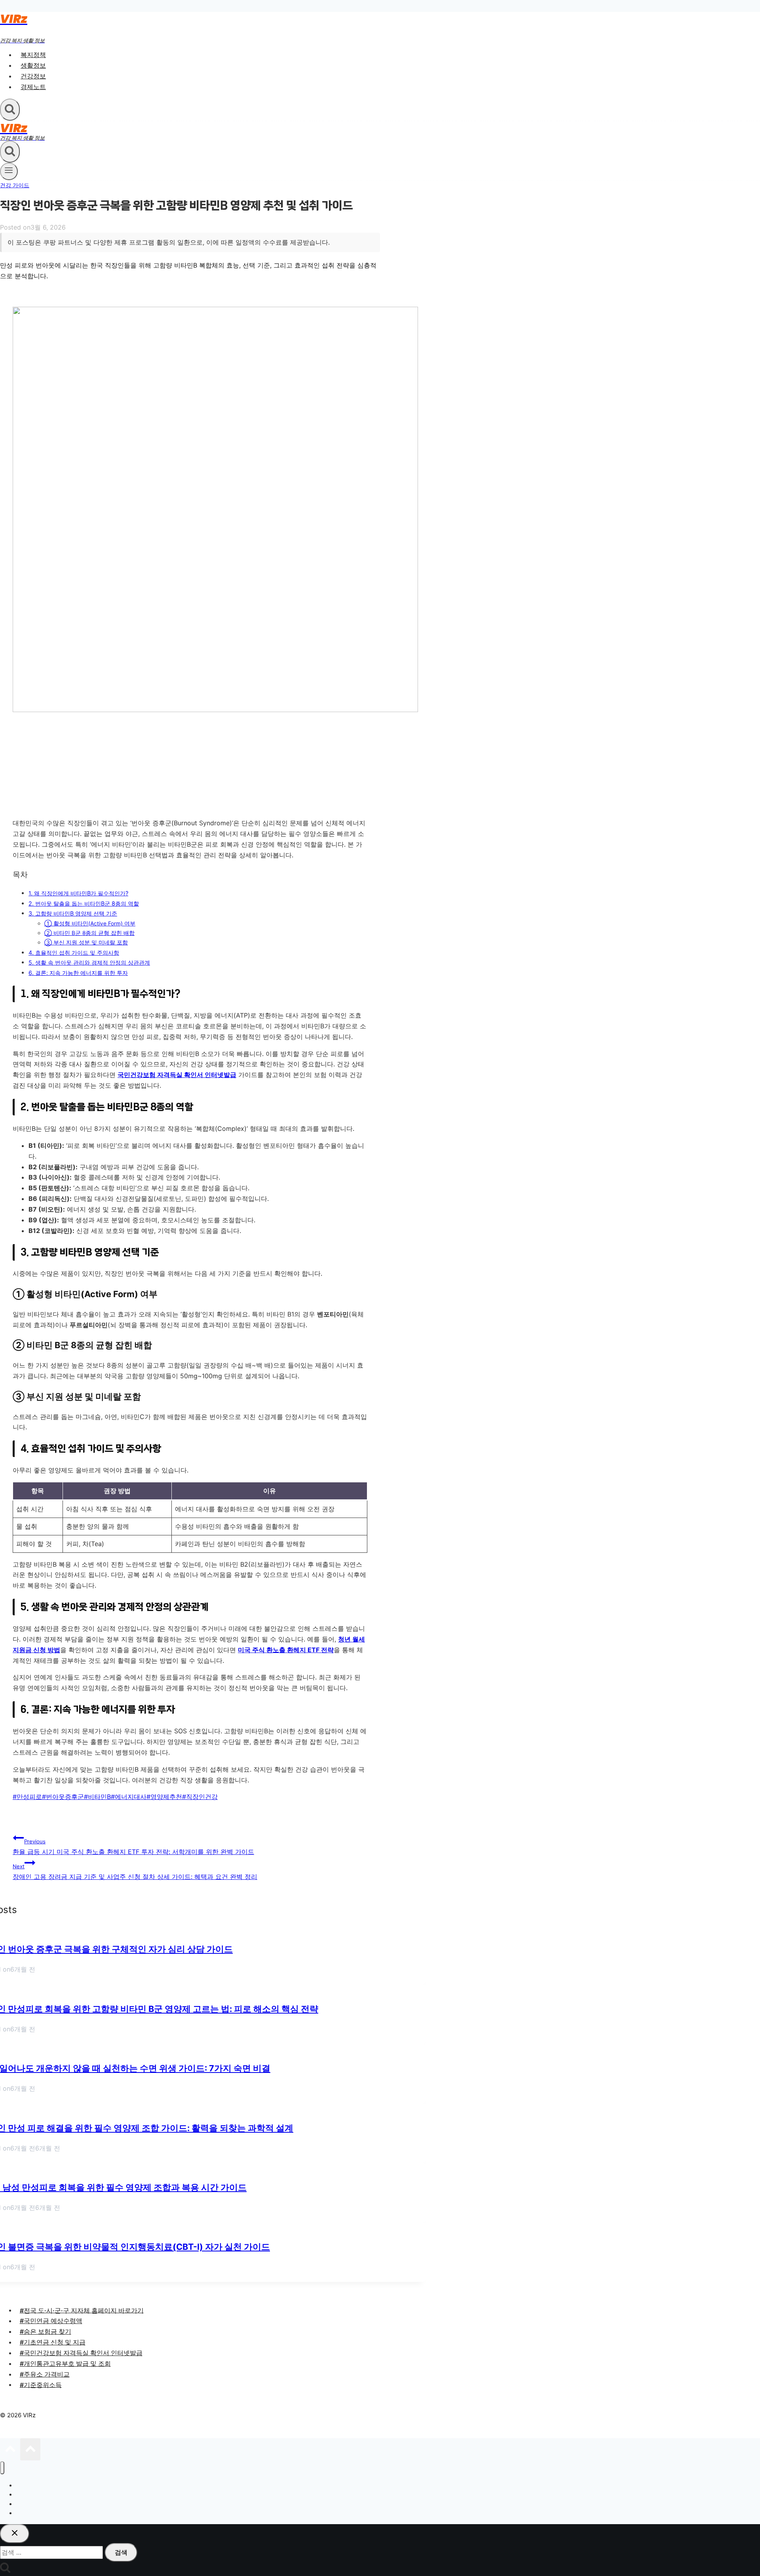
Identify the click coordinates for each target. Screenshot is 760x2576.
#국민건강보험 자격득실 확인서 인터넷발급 (81, 2353)
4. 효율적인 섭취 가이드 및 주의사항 (74, 953)
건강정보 (33, 76)
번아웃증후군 (63, 1797)
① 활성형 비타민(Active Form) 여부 (90, 923)
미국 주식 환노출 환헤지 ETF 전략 (286, 1650)
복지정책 (33, 55)
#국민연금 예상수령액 (51, 2321)
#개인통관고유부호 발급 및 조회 (65, 2363)
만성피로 (27, 1797)
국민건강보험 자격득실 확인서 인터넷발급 (177, 1075)
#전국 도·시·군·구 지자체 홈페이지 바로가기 (82, 2310)
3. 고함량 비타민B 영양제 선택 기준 (73, 913)
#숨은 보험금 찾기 (46, 2331)
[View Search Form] (10, 110)
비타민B (97, 1797)
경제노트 (33, 87)
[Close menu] (2, 2468)
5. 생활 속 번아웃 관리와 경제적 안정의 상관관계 (89, 962)
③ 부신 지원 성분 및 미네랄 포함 (86, 942)
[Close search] (15, 2534)
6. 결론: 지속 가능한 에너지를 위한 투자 (78, 973)
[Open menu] (9, 171)
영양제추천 (164, 1797)
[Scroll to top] (10, 2451)
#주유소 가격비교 (45, 2374)
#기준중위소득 (41, 2384)
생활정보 (33, 65)
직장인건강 (200, 1797)
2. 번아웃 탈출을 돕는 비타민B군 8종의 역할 (84, 903)
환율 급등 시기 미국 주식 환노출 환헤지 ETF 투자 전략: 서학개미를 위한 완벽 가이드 (133, 1847)
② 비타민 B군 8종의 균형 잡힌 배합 (89, 933)
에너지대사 (129, 1797)
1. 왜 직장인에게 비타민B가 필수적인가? (78, 893)
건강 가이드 (15, 185)
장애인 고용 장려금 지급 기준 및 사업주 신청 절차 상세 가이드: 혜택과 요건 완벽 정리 (135, 1872)
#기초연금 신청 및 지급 (53, 2342)
